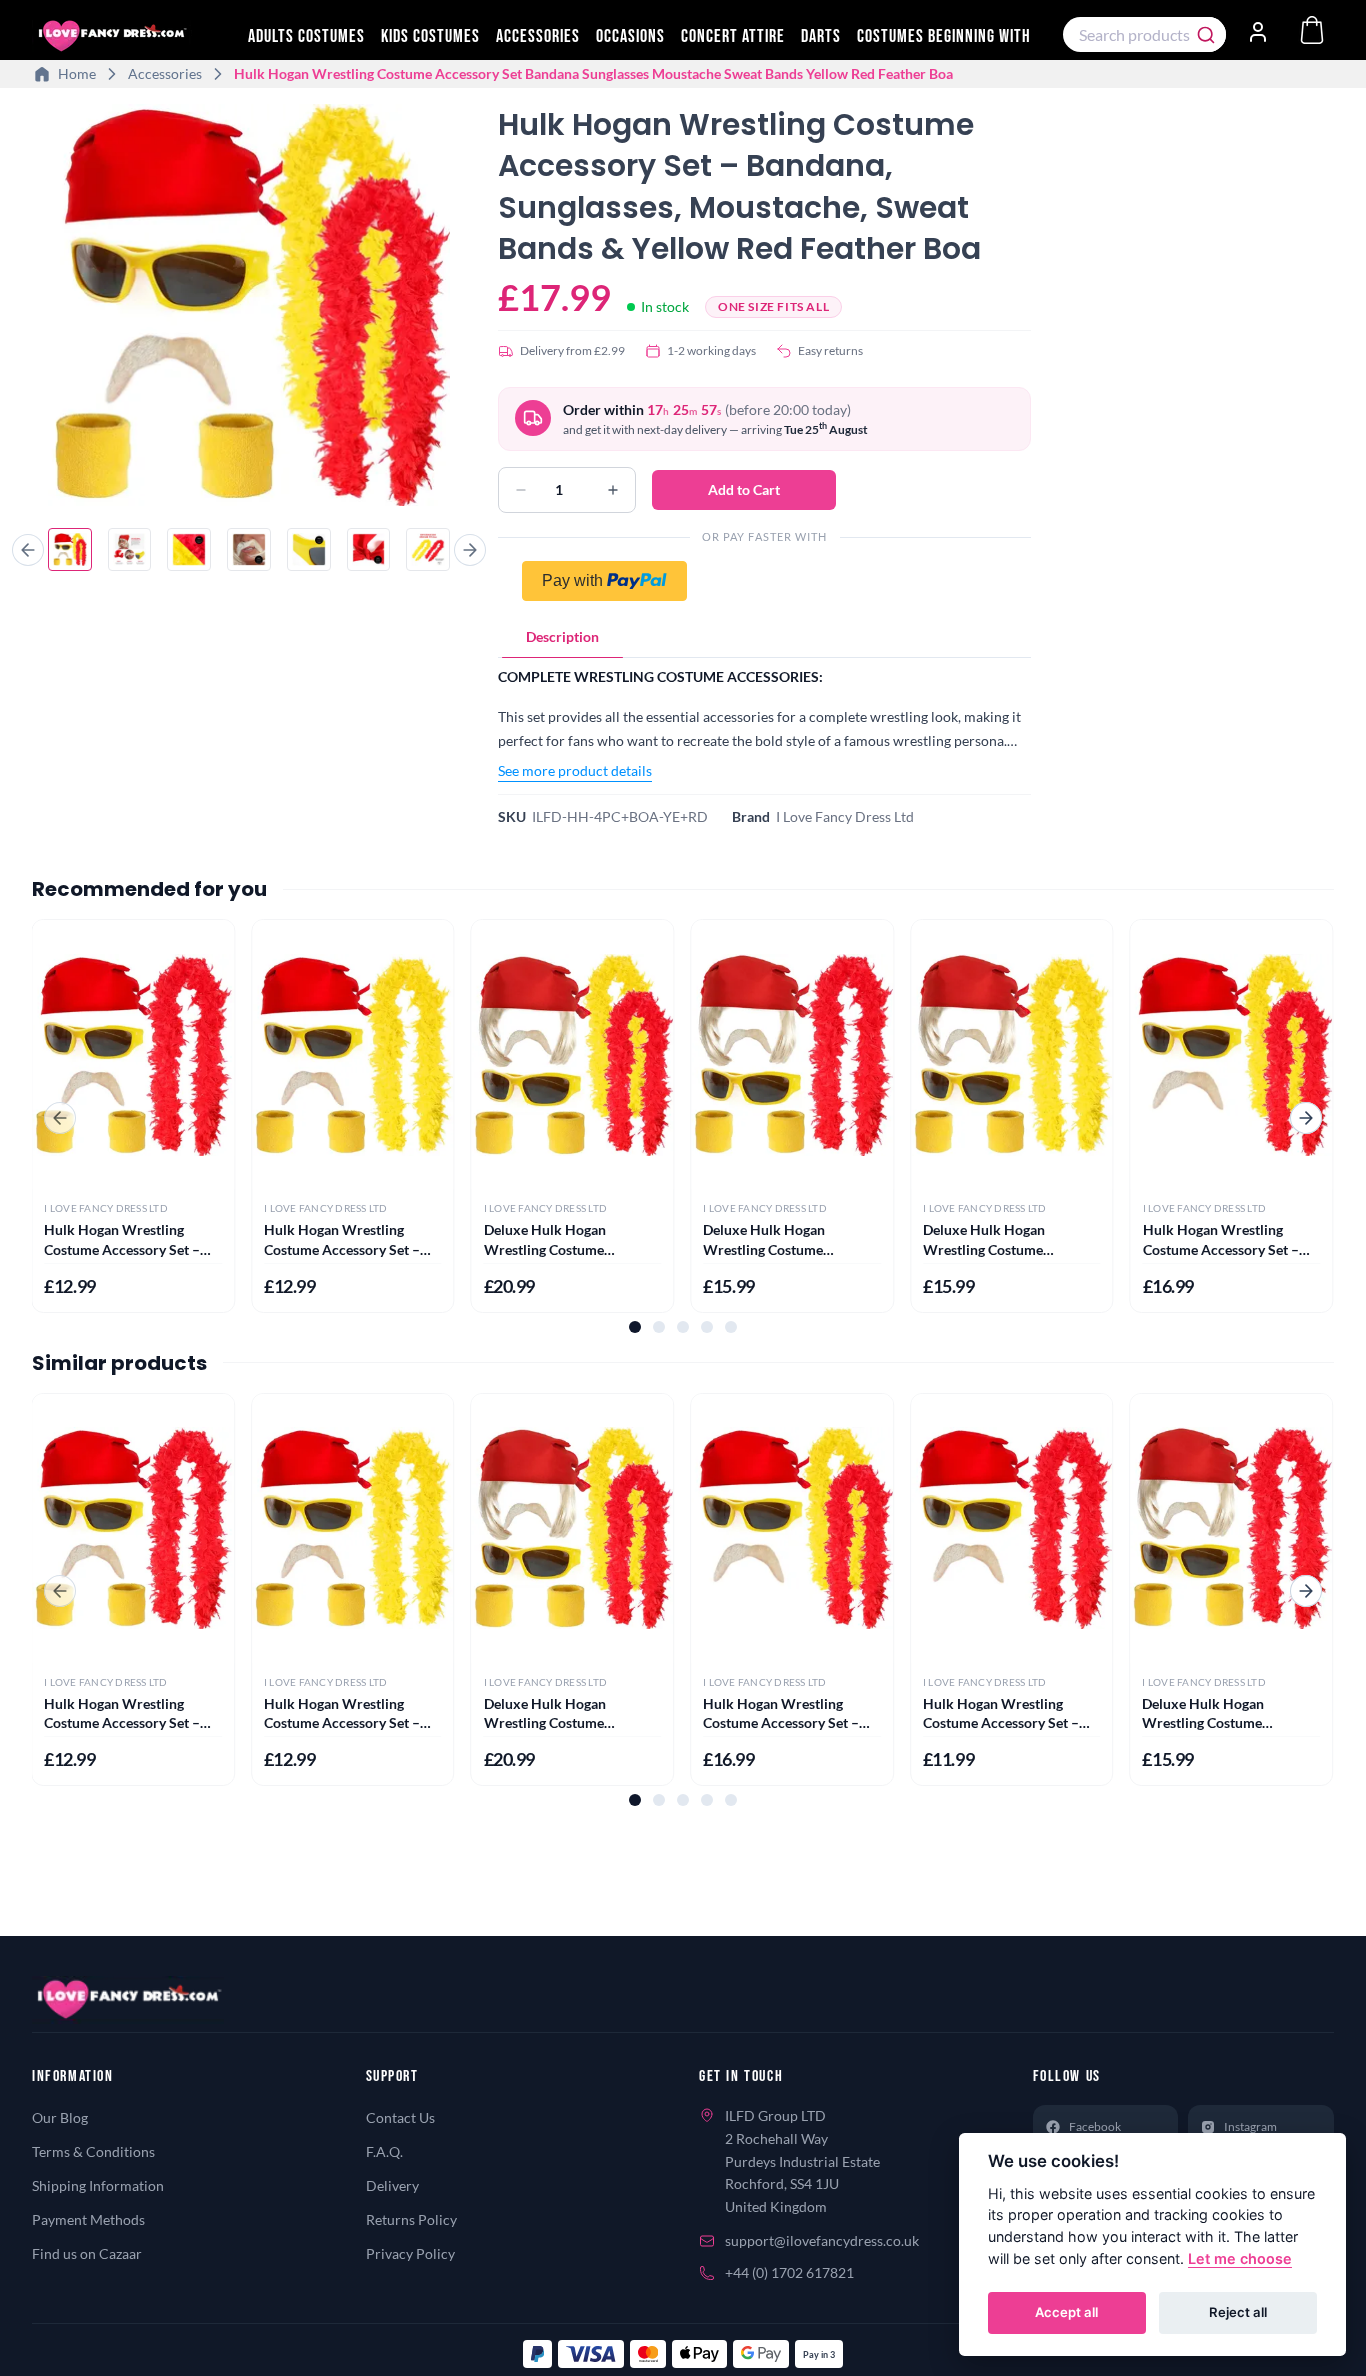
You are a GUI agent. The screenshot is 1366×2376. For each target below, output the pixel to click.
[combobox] (1144, 34)
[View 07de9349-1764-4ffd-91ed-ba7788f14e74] (369, 550)
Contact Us (400, 2117)
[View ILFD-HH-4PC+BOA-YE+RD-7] (428, 550)
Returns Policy (411, 2219)
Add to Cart (744, 489)
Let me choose (1240, 2258)
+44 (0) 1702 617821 (789, 2272)
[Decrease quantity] (521, 490)
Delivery (392, 2185)
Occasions (630, 36)
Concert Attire (733, 36)
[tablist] (764, 637)
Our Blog (60, 2117)
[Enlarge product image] (249, 305)
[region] (249, 308)
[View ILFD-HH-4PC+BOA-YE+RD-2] (130, 550)
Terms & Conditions (93, 2151)
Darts (821, 36)
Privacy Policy (410, 2253)
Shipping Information (98, 2185)
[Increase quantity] (613, 490)
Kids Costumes (430, 36)
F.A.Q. (384, 2151)
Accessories (538, 36)
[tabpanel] (764, 723)
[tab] (562, 637)
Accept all (1066, 2312)
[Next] (470, 550)
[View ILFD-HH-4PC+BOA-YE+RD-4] (249, 550)
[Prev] (28, 550)
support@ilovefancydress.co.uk (822, 2240)
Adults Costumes (306, 36)
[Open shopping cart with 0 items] (1312, 30)
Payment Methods (88, 2219)
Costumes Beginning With (944, 36)
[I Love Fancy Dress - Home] (132, 36)
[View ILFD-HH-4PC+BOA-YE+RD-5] (309, 550)
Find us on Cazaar (87, 2253)
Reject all (1238, 2312)
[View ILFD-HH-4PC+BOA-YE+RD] (70, 550)
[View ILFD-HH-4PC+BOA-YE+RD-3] (189, 550)
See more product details (575, 770)
